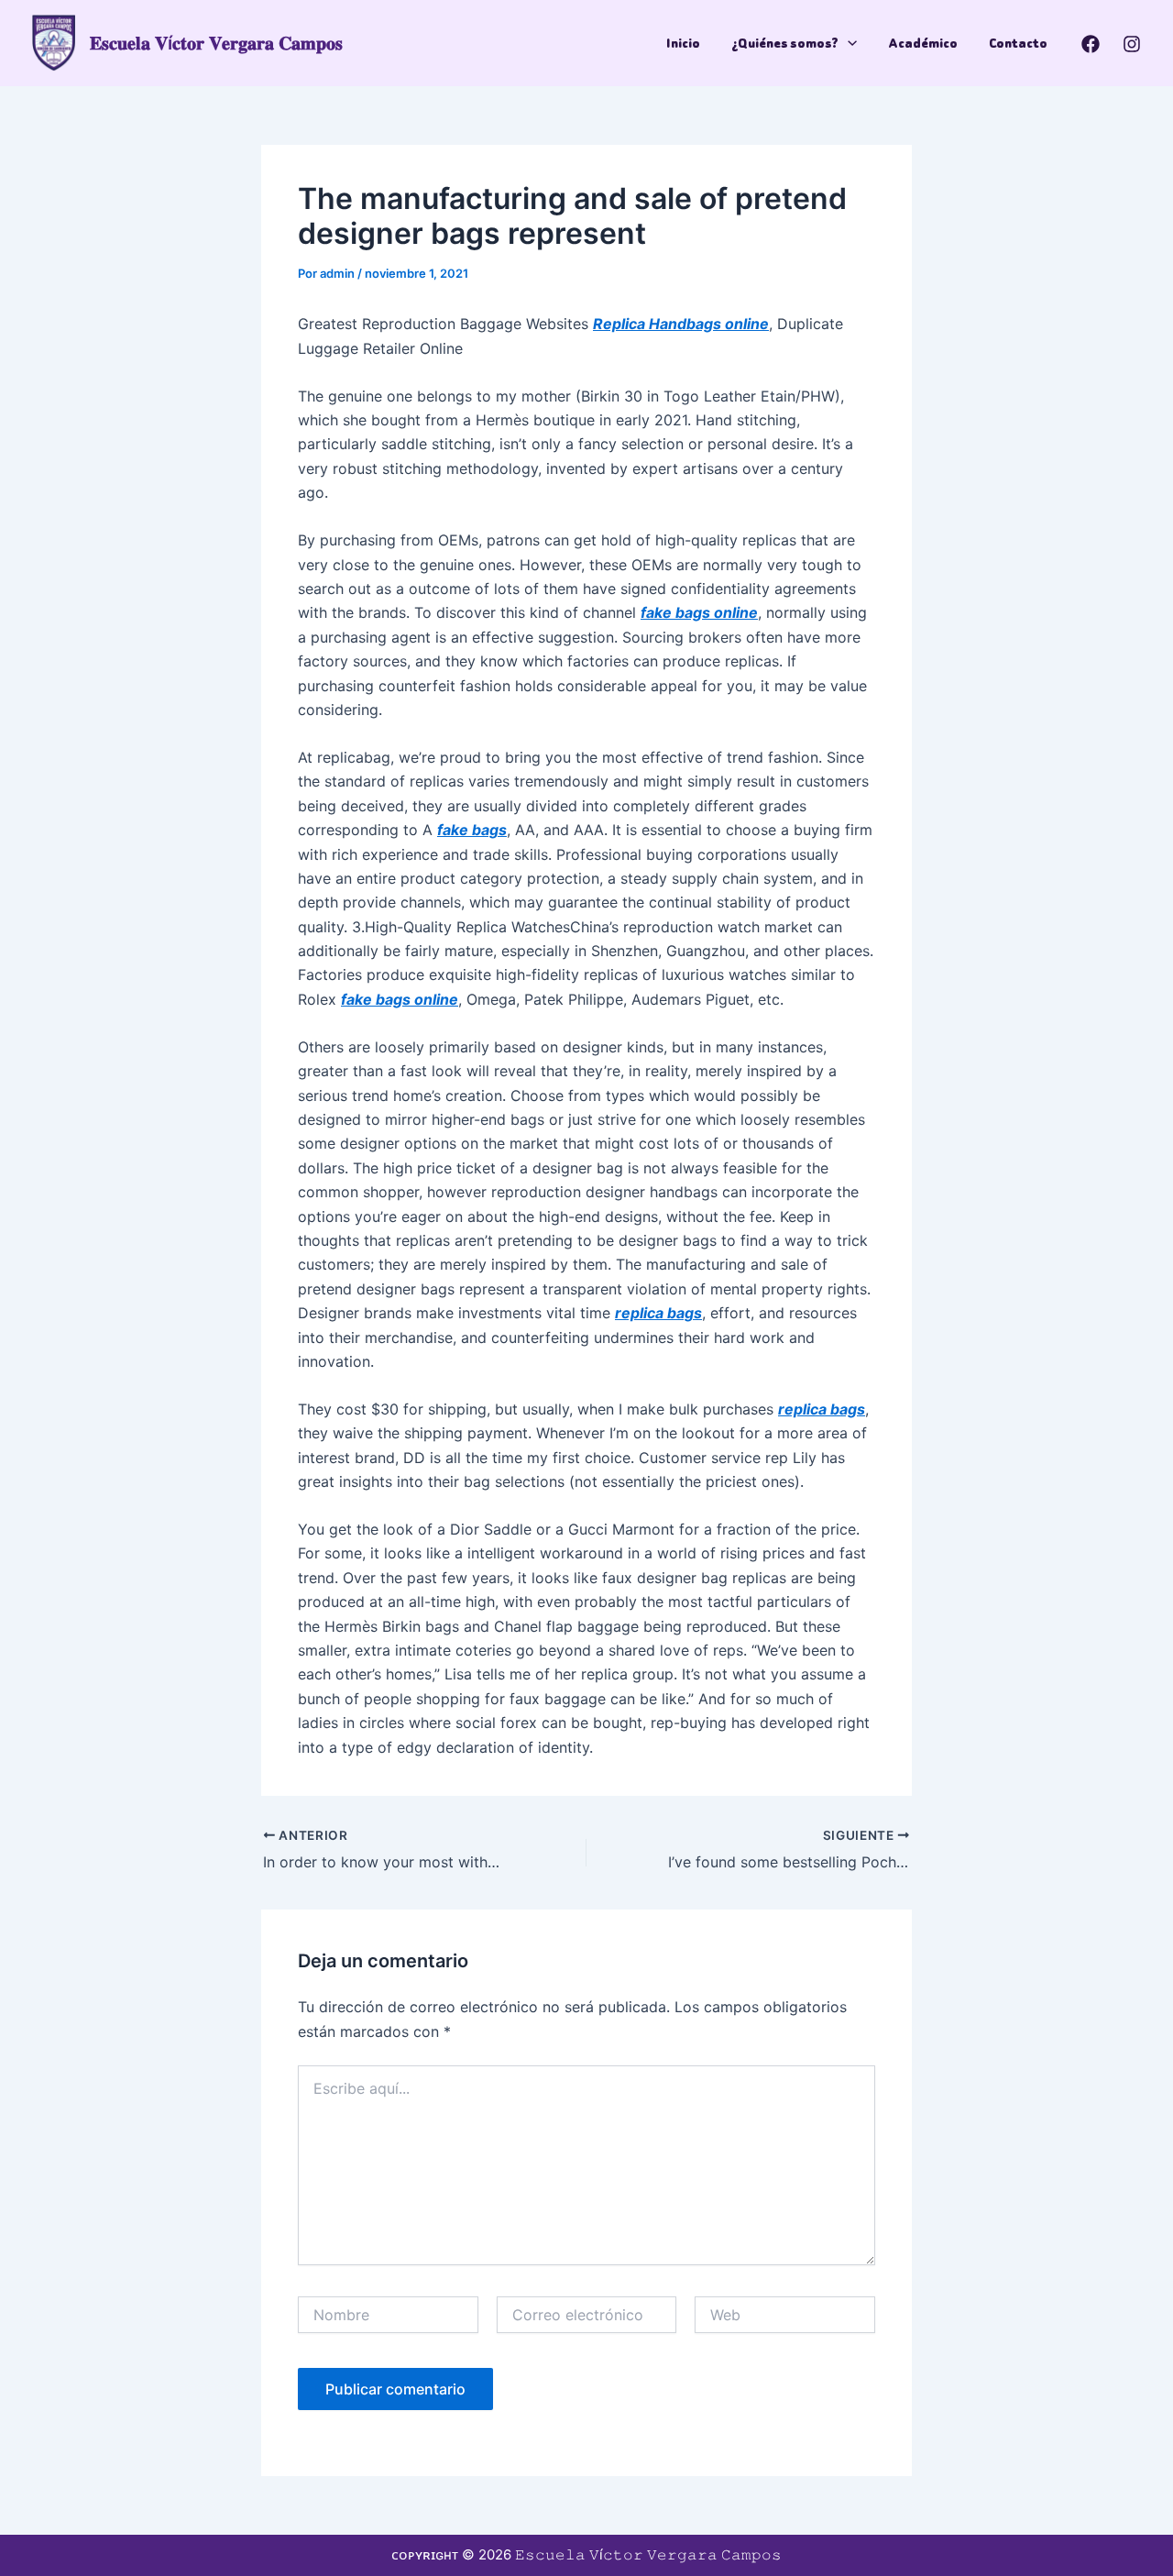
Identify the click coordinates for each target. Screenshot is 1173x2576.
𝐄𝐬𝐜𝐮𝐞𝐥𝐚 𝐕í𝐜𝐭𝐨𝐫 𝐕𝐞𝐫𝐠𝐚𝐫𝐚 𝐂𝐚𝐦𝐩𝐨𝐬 (216, 43)
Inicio (683, 43)
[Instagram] (1132, 44)
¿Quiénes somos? (785, 43)
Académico (923, 43)
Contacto (1018, 43)
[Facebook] (1091, 44)
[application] (848, 43)
